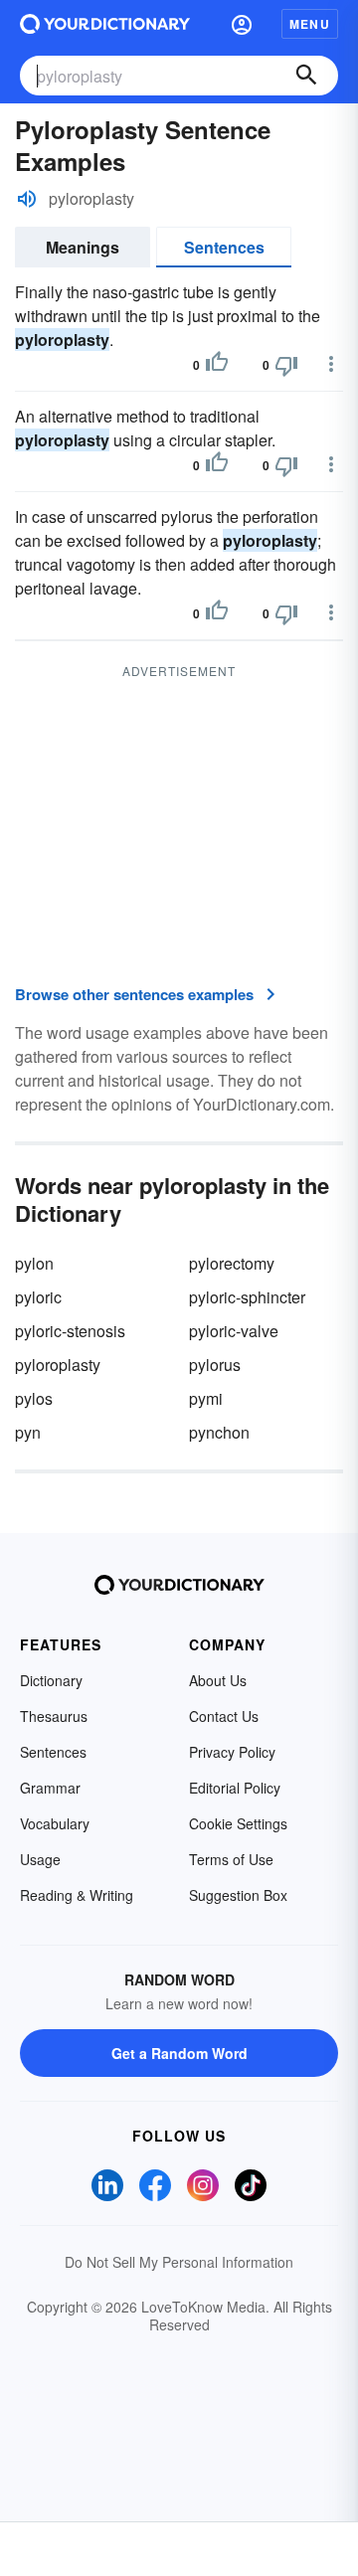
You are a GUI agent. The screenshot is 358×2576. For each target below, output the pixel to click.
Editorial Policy (235, 1788)
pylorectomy (232, 1263)
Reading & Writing (77, 1895)
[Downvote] (286, 365)
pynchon (219, 1432)
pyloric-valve (234, 1331)
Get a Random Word (179, 2053)
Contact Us (224, 1716)
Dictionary (51, 1680)
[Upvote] (217, 365)
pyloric (38, 1297)
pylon (34, 1263)
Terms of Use (231, 1859)
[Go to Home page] (105, 24)
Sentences (224, 247)
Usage (40, 1859)
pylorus (215, 1365)
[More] (331, 364)
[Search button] (306, 76)
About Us (218, 1680)
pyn (28, 1432)
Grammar (50, 1788)
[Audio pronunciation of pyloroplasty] (27, 199)
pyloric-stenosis (70, 1331)
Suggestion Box (238, 1895)
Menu (310, 24)
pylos (34, 1398)
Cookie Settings (238, 1823)
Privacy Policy (232, 1752)
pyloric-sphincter (247, 1297)
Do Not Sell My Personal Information (179, 2262)
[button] (242, 24)
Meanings (83, 247)
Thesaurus (54, 1716)
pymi (206, 1398)
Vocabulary (55, 1823)
